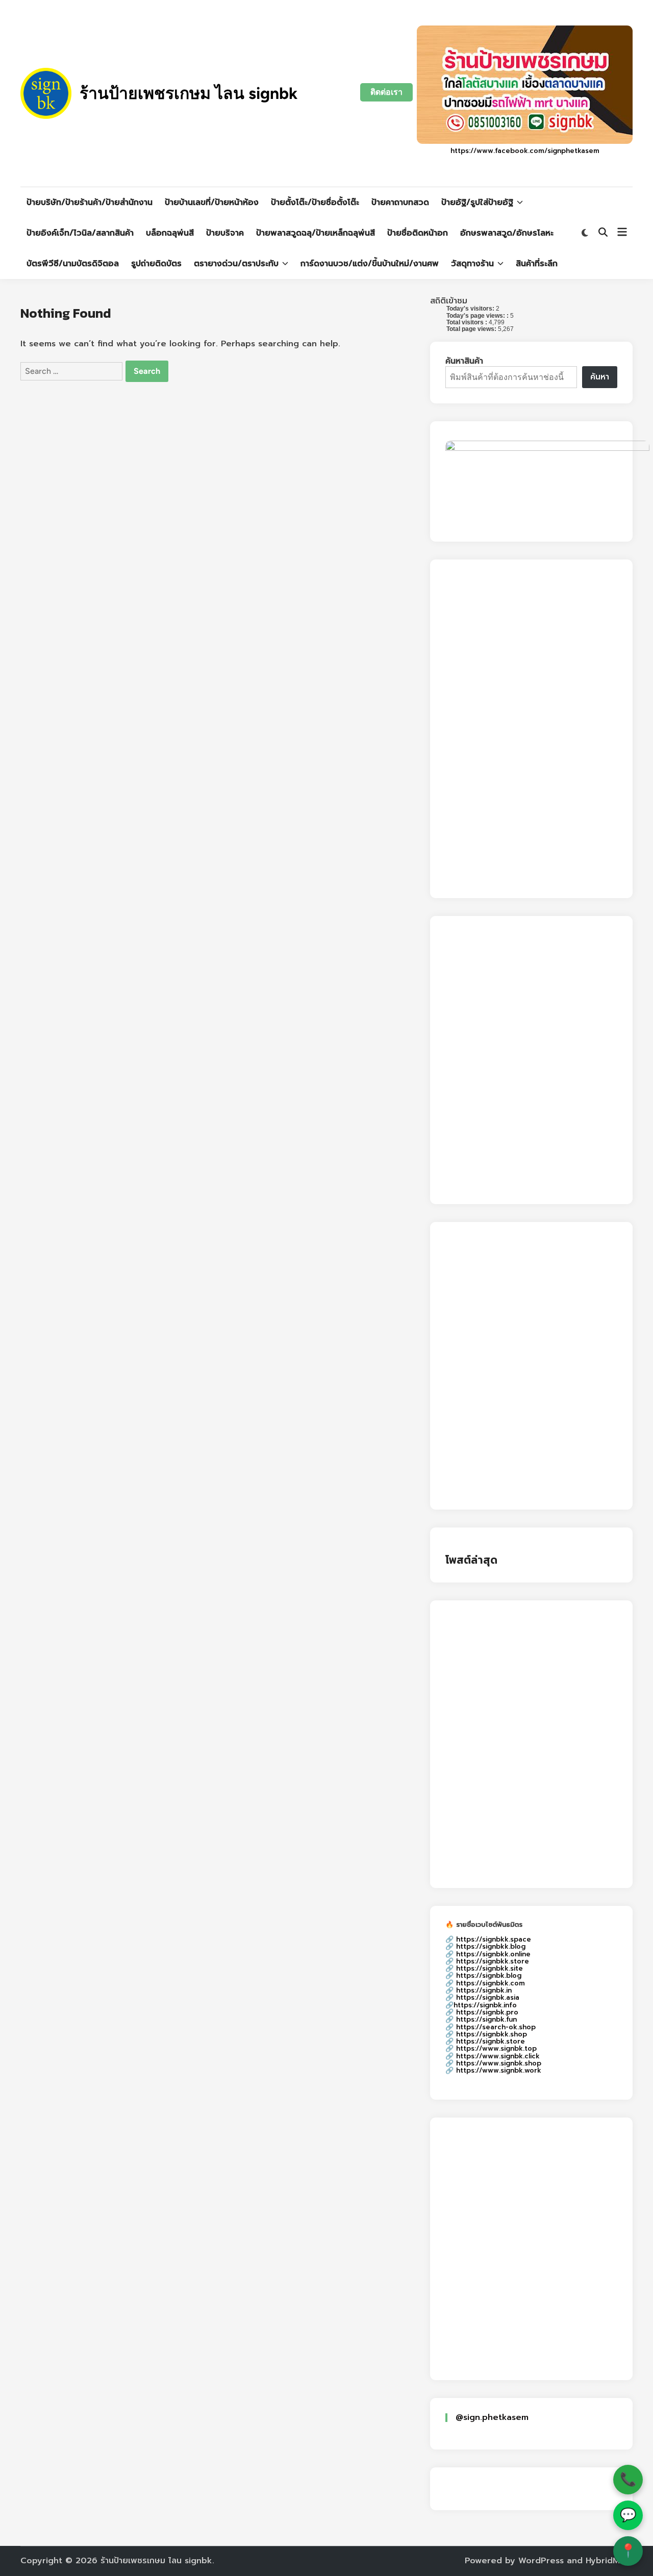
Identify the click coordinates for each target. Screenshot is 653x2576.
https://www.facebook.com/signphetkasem (525, 151)
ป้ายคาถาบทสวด (400, 202)
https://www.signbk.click (498, 2056)
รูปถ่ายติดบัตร (156, 264)
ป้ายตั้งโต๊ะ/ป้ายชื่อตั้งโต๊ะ (315, 202)
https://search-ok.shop (496, 2027)
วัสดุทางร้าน (472, 264)
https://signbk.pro (487, 2012)
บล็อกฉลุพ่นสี (170, 233)
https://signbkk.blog (491, 1946)
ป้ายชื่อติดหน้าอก (418, 233)
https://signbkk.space (494, 1939)
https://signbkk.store (493, 1961)
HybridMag (608, 2561)
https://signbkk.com (491, 1983)
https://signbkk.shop (492, 2034)
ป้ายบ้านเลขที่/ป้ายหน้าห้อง (212, 202)
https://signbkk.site (489, 1968)
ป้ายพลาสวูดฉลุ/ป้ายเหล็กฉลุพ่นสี (316, 233)
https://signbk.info (485, 2005)
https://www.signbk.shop (499, 2063)
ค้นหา (600, 377)
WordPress (541, 2561)
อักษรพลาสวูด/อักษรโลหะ (507, 233)
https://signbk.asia (488, 1997)
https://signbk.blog (489, 1975)
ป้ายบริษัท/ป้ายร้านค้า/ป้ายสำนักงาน (90, 202)
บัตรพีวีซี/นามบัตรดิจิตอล (73, 264)
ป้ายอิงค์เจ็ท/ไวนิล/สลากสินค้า (80, 233)
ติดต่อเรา (386, 92)
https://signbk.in (484, 1990)
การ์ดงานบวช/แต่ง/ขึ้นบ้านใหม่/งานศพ (370, 264)
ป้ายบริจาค (225, 233)
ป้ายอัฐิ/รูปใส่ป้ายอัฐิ (477, 202)
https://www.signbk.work (499, 2070)
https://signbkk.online (493, 1954)
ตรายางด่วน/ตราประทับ (236, 264)
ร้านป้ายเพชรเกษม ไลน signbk (189, 93)
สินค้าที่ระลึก (537, 264)
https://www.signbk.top (496, 2048)
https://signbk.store (491, 2041)
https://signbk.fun (486, 2019)
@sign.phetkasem (492, 2417)
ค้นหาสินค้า (464, 361)
